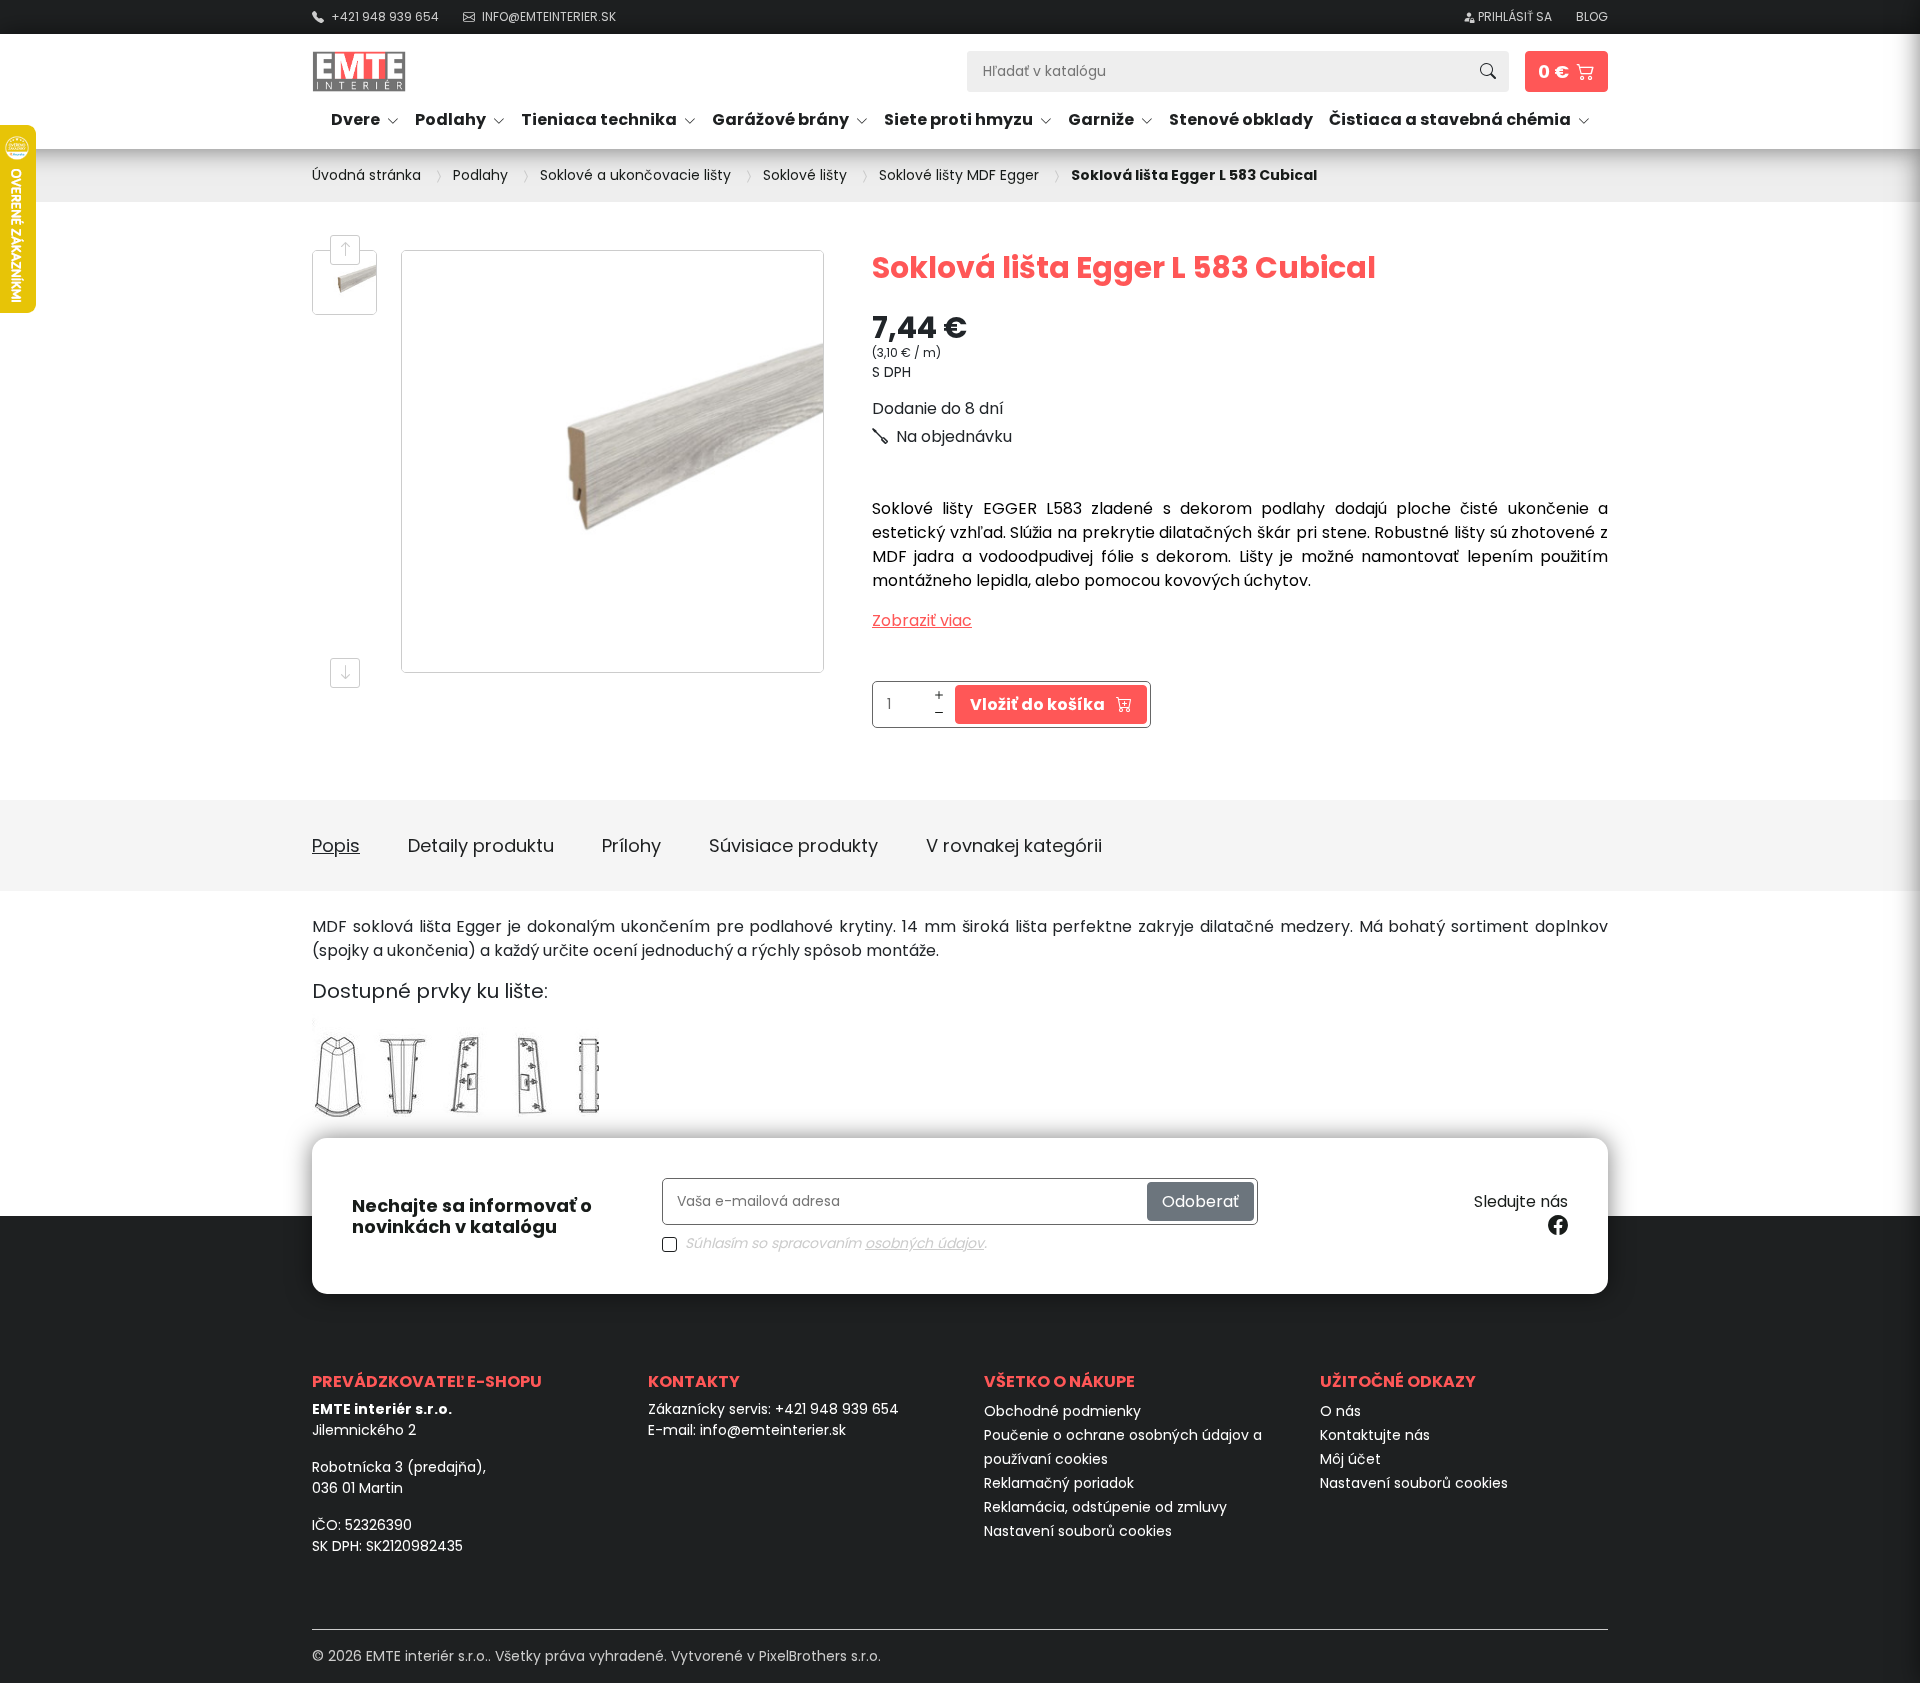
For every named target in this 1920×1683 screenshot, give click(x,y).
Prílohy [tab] (631, 845)
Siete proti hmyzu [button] (960, 119)
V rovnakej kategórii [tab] (1014, 845)
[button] (1566, 71)
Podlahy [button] (452, 119)
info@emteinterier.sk (773, 1430)
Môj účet (1350, 1459)
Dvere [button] (357, 119)
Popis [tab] (336, 845)
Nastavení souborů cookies (1078, 1531)
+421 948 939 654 (837, 1409)
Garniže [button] (1102, 119)
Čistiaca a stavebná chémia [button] (1451, 119)
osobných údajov (924, 1243)
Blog (1592, 16)
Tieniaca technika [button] (600, 119)
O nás (1340, 1411)
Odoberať (1200, 1201)
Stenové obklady (1241, 119)
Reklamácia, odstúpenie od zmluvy (1105, 1507)
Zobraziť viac (922, 620)
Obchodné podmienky (1062, 1411)
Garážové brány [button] (782, 119)
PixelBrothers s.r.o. (820, 1656)
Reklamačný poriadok (1059, 1483)
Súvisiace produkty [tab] (793, 845)
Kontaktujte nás (1375, 1435)
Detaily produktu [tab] (481, 845)
